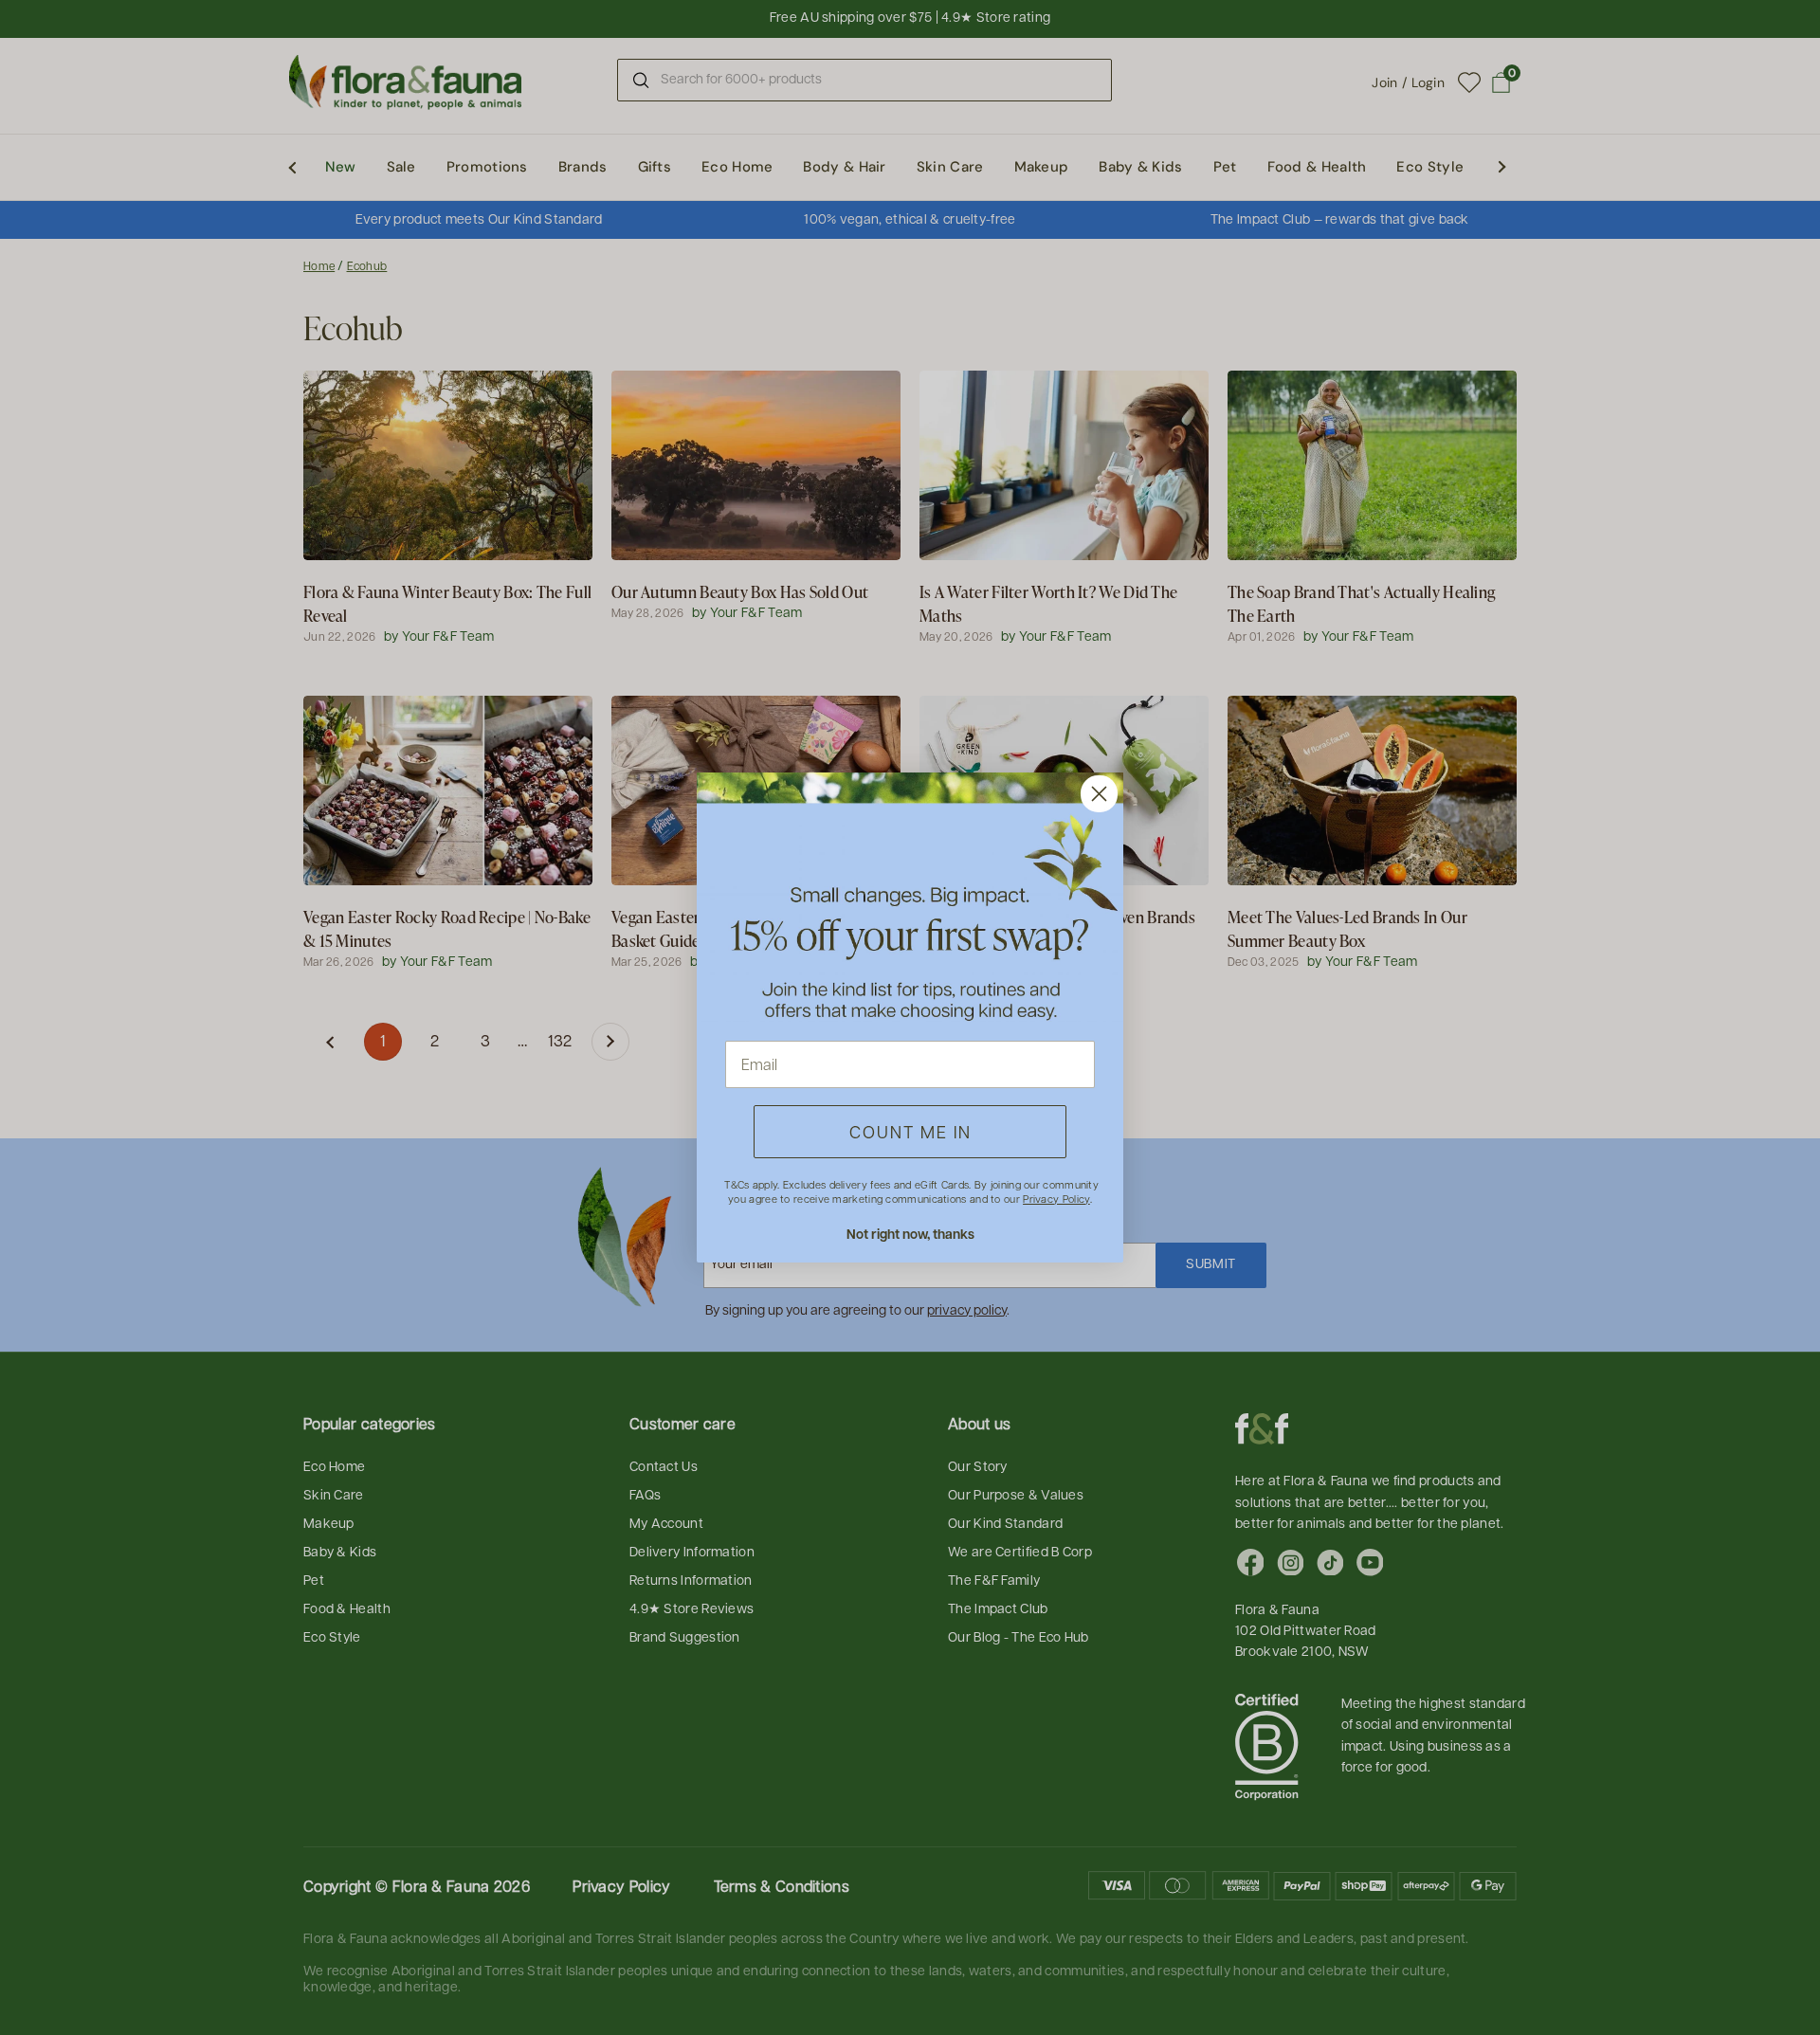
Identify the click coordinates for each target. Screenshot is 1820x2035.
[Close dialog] (1099, 794)
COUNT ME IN (910, 1131)
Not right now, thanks (910, 1234)
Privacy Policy (1056, 1199)
